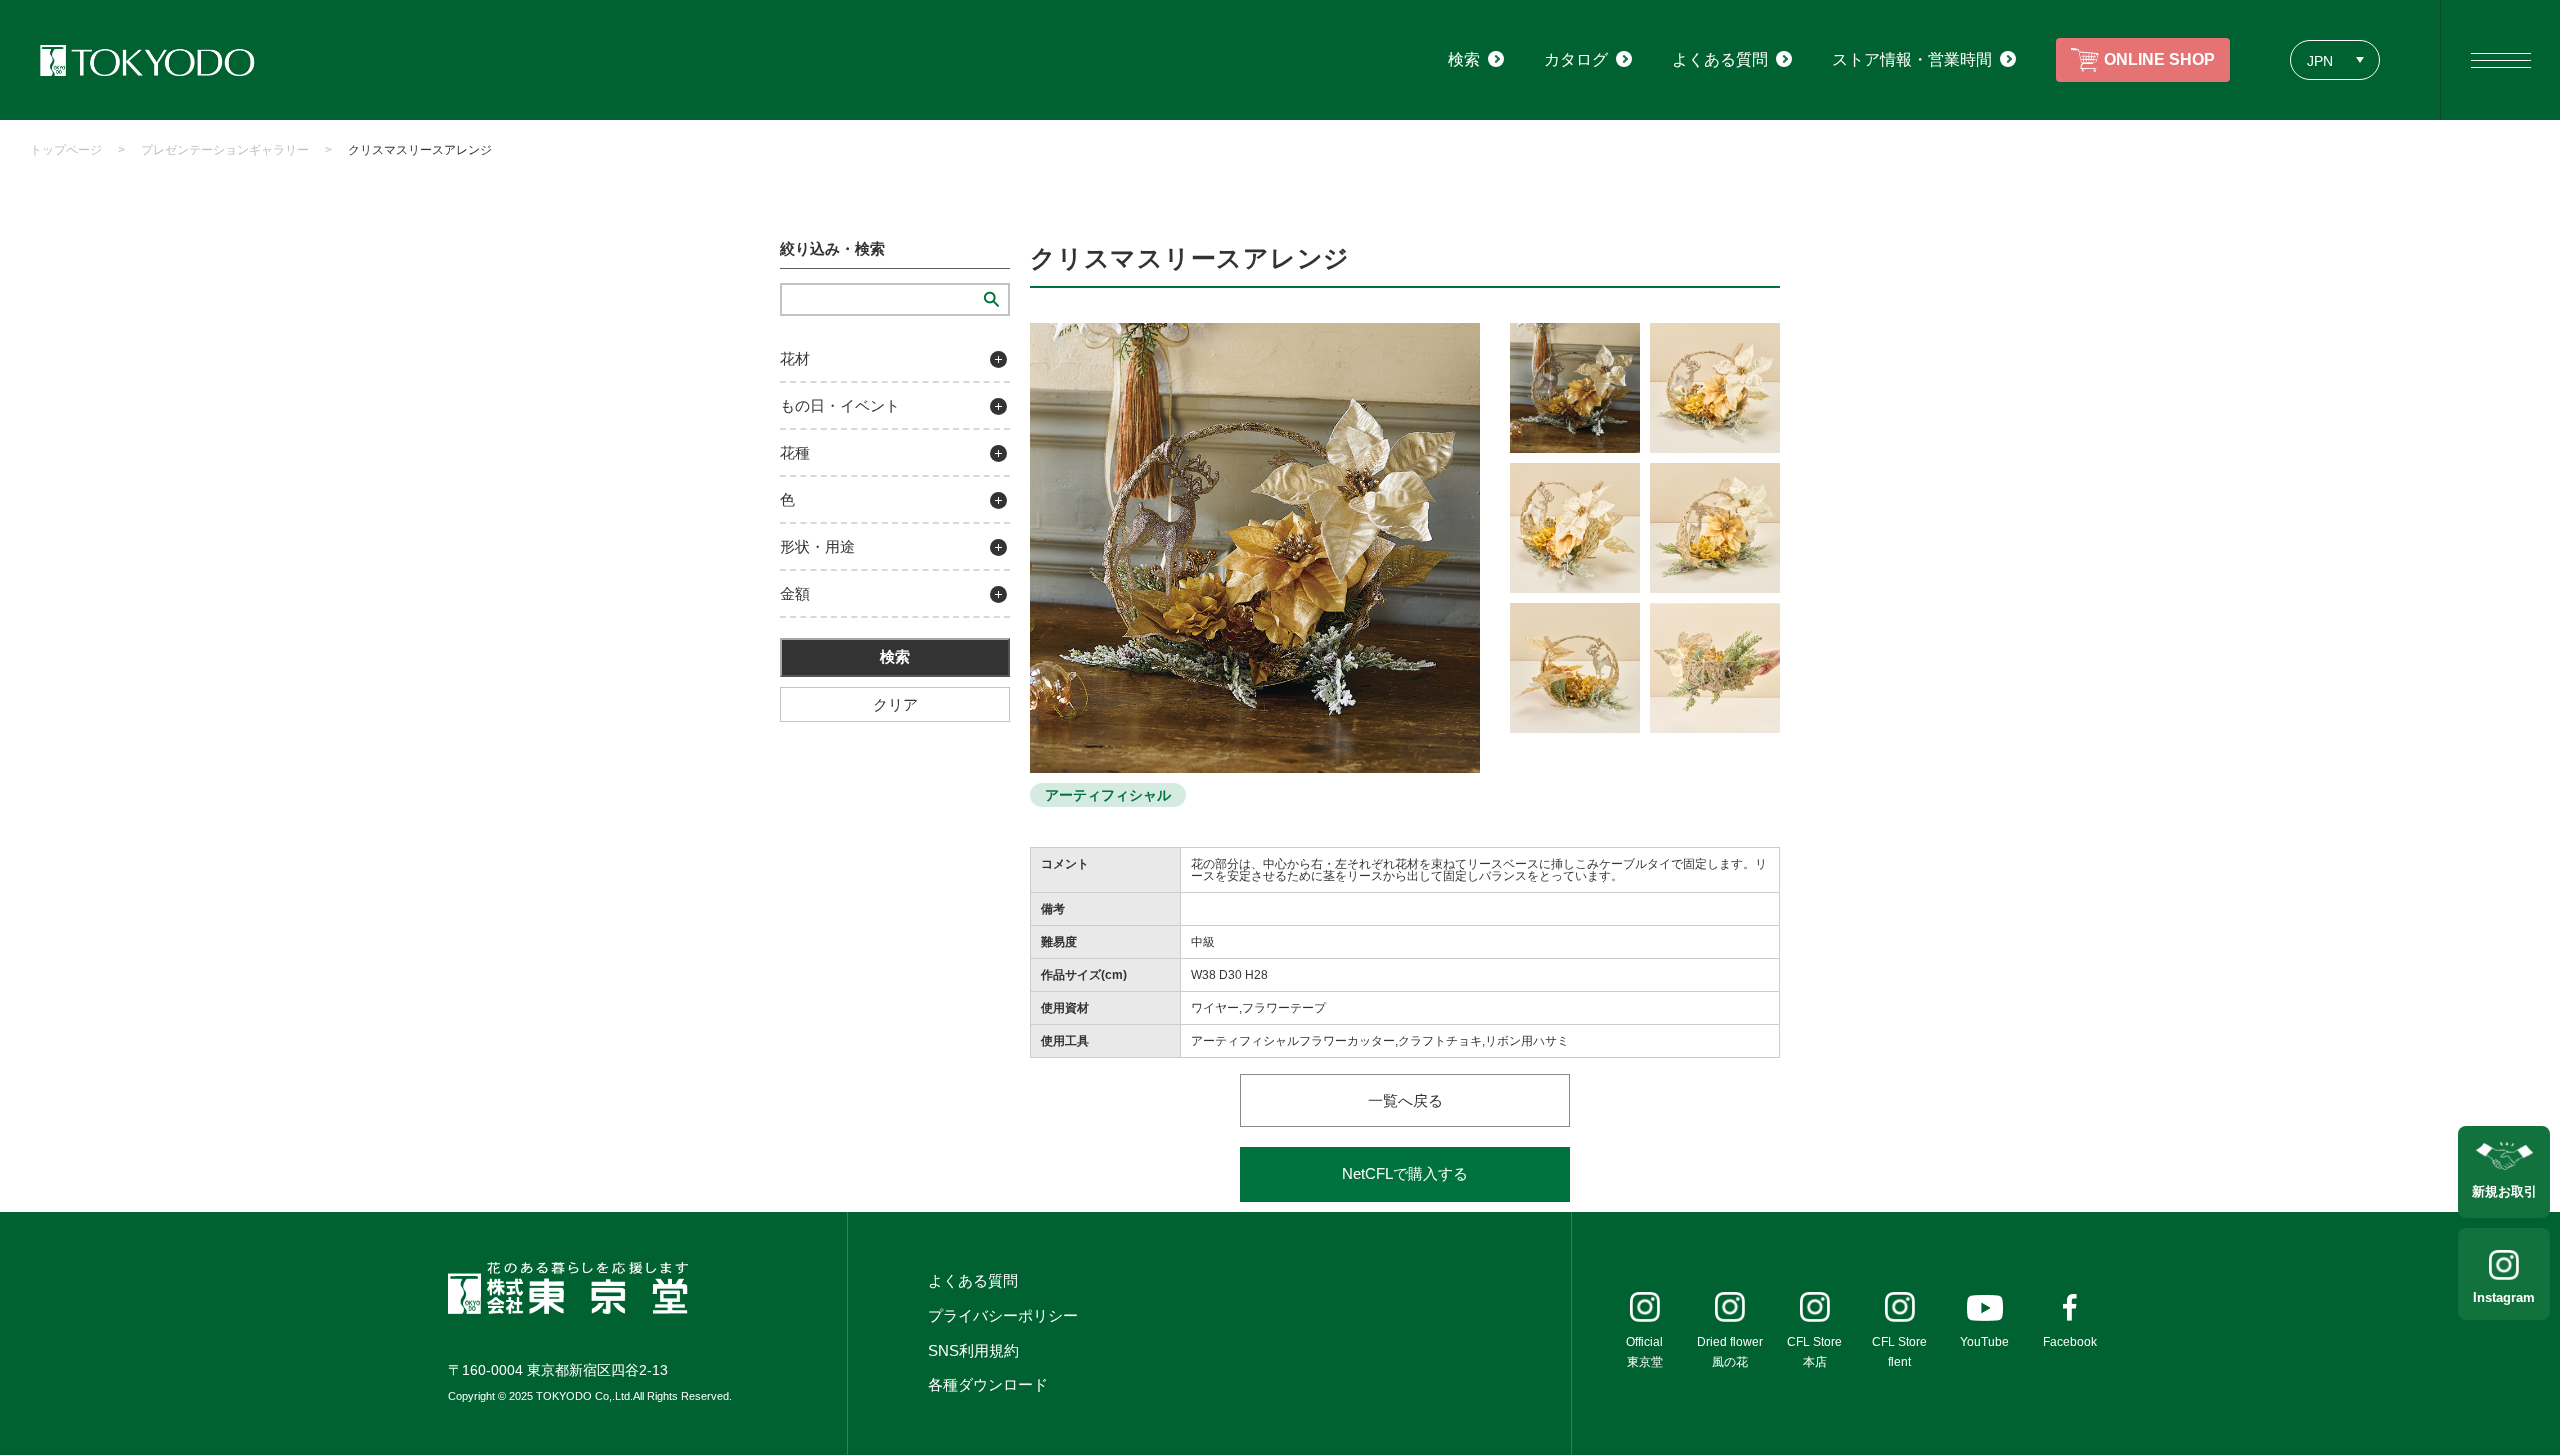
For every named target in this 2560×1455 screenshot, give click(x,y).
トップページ (66, 150)
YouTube (1984, 1342)
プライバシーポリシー (1003, 1315)
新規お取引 (2504, 1191)
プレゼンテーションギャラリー (225, 150)
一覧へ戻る (1405, 1100)
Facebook (2070, 1342)
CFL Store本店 (1814, 1352)
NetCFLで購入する (1405, 1173)
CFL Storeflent (1899, 1352)
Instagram (2504, 1297)
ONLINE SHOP (2159, 59)
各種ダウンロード (988, 1384)
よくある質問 (973, 1280)
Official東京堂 (1644, 1352)
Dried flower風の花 (1730, 1352)
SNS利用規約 (973, 1350)
